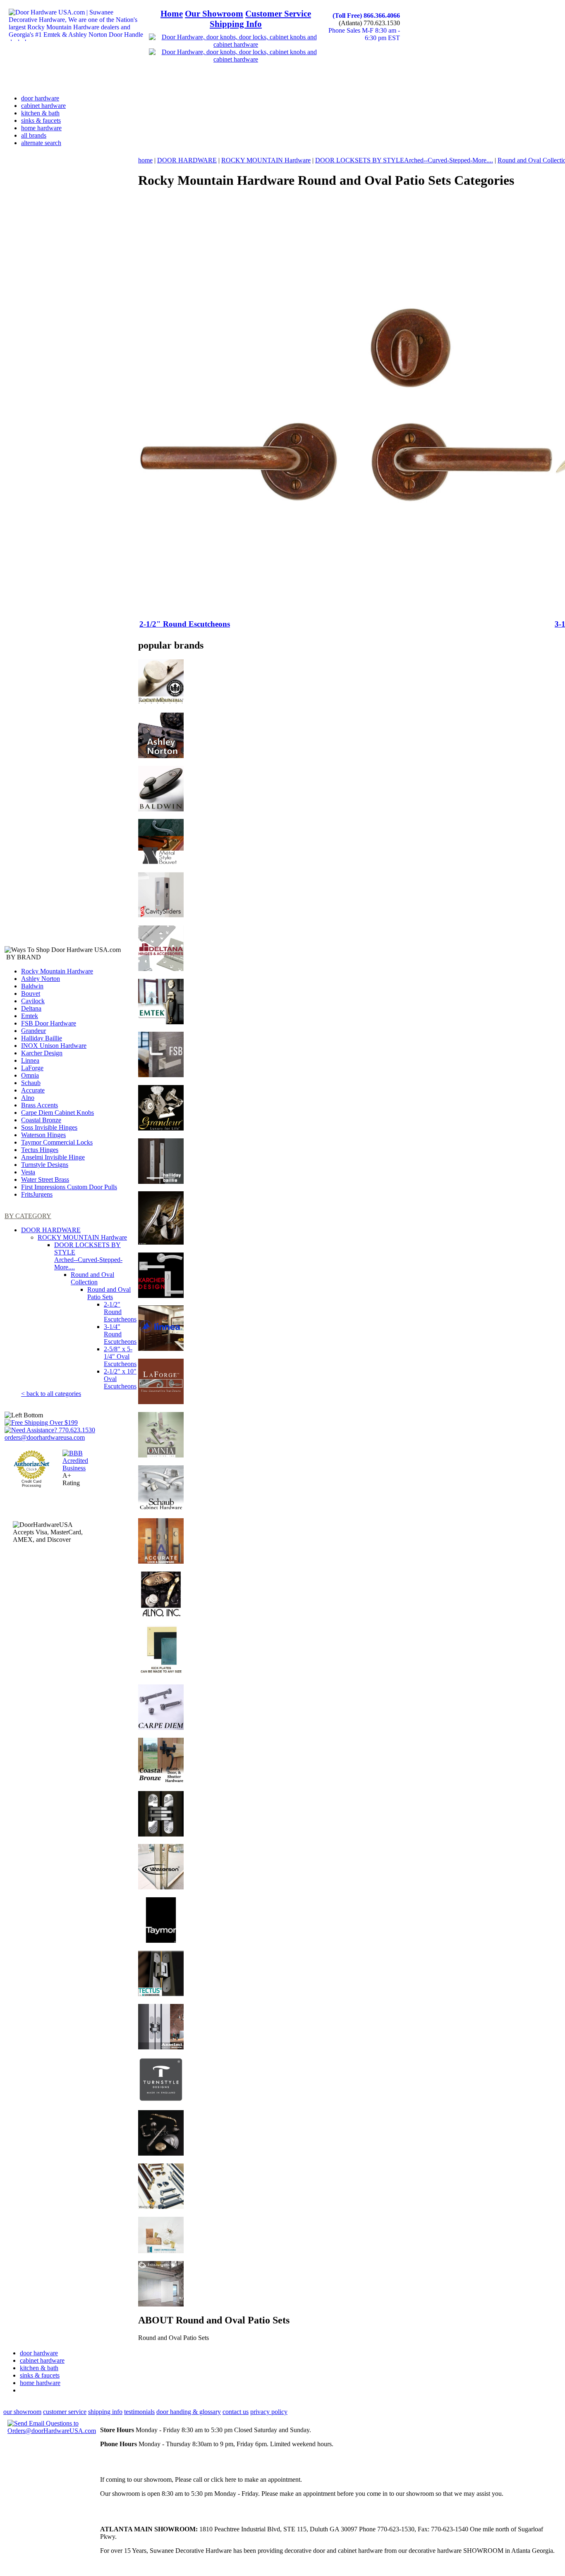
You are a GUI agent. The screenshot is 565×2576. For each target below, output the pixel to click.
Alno (28, 1098)
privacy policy (269, 2412)
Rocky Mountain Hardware (57, 971)
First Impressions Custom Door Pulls (69, 1187)
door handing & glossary (189, 2412)
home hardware (41, 128)
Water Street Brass (45, 1179)
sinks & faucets (41, 120)
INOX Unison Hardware (54, 1046)
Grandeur (34, 1031)
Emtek (30, 1016)
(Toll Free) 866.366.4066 (366, 16)
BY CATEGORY (28, 1216)
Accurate (33, 1090)
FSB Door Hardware (49, 1023)
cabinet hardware (43, 106)
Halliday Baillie (42, 1038)
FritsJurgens (37, 1194)
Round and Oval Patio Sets (109, 1293)
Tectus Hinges (40, 1150)
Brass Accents (40, 1105)
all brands (34, 135)
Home (172, 14)
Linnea (30, 1060)
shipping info (105, 2412)
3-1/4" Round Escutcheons (120, 1334)
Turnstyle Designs (45, 1165)
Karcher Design (42, 1053)
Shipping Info (236, 24)
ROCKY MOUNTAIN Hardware (82, 1237)
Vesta (28, 1172)
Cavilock (33, 1001)
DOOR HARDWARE (51, 1230)
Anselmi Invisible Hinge (53, 1157)
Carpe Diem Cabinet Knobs (57, 1113)
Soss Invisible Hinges (49, 1127)
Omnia (30, 1075)
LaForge (32, 1068)
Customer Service (278, 14)
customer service (65, 2412)
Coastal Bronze (41, 1120)
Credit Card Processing (31, 1484)
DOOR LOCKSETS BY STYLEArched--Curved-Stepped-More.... (88, 1256)
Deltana (31, 1008)
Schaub (31, 1083)
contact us (236, 2412)
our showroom (22, 2412)
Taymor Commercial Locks (57, 1142)
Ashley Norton (41, 979)
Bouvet (31, 993)
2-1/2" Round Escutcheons (120, 1312)
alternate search (41, 143)
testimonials (139, 2412)
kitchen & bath (40, 113)
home (145, 160)
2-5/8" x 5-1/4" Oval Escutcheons (120, 1356)
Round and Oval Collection (92, 1278)
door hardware (40, 98)
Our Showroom (214, 14)
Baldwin (32, 986)
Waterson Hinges (43, 1135)
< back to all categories (51, 1394)
